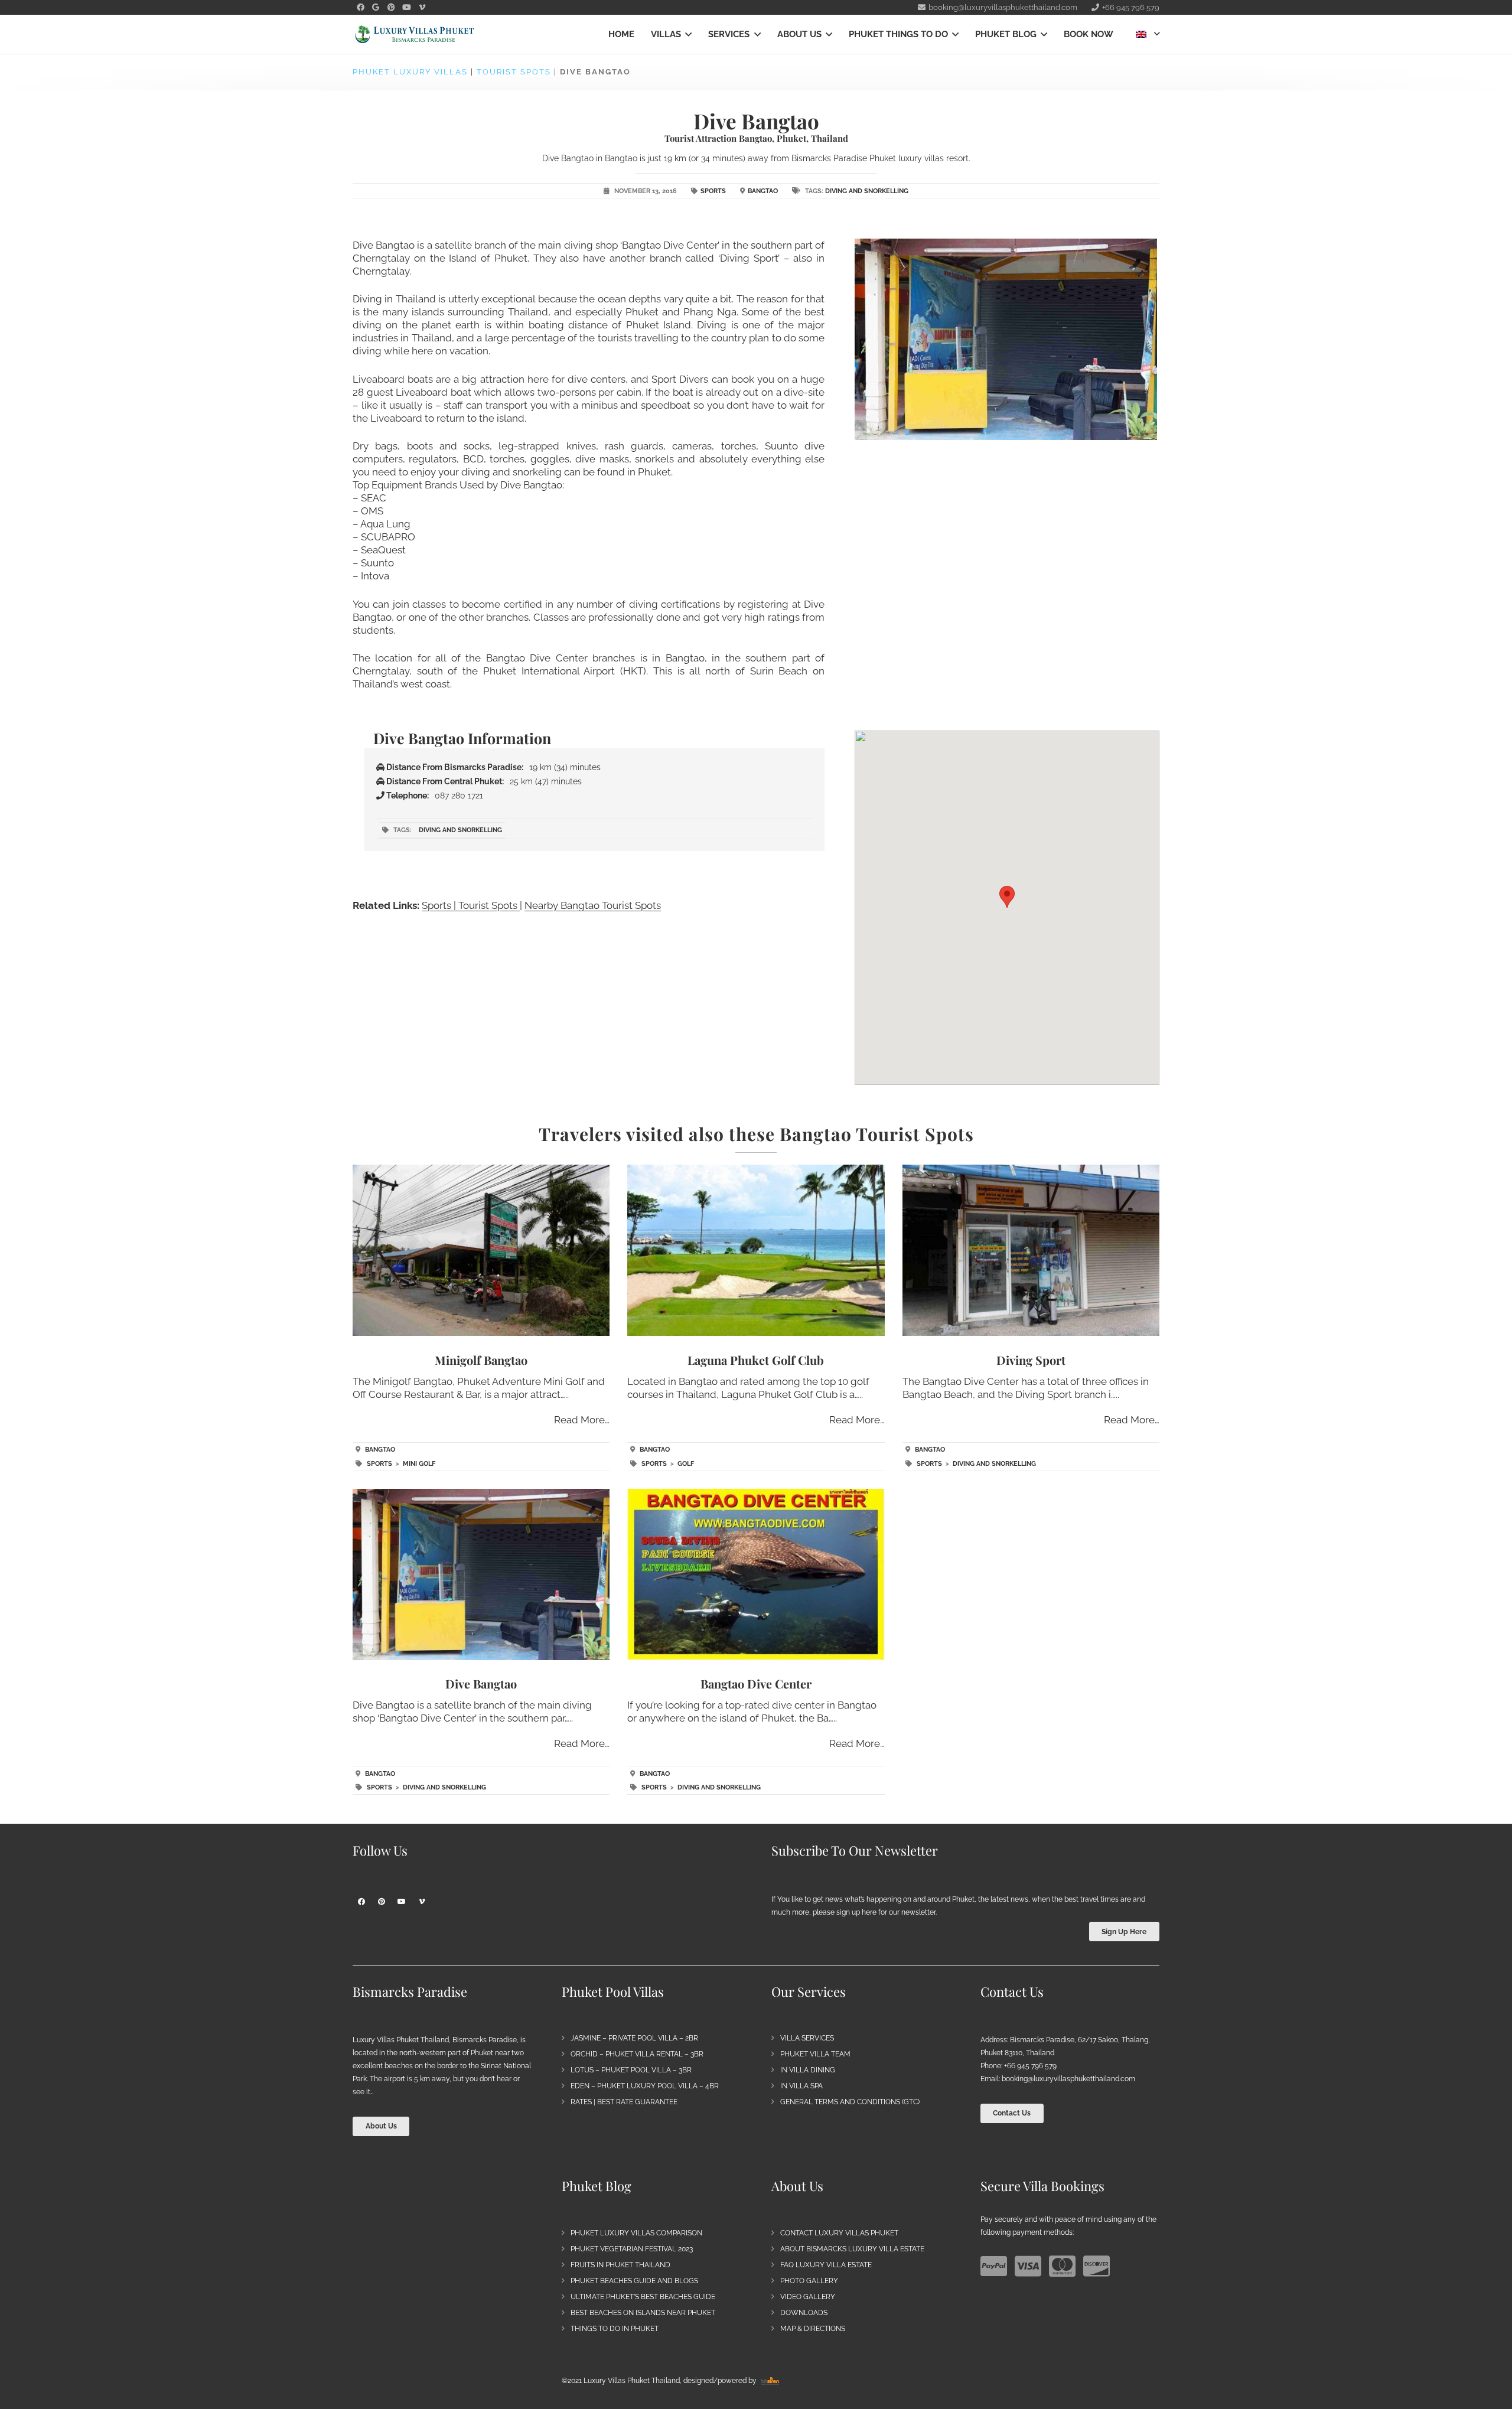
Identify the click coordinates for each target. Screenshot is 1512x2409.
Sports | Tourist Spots (471, 905)
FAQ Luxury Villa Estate (826, 2265)
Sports (713, 191)
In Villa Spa (801, 2086)
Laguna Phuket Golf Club (756, 1360)
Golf (686, 1464)
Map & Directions (813, 2329)
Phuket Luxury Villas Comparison (636, 2233)
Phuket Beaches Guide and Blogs (634, 2281)
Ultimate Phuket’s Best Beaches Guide (643, 2297)
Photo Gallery (809, 2281)
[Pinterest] (391, 8)
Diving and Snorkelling (867, 191)
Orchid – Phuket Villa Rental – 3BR (637, 2054)
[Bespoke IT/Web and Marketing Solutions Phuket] (770, 2381)
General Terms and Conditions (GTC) (850, 2102)
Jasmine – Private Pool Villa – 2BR (634, 2038)
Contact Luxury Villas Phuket (839, 2233)
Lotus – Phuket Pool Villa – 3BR (631, 2070)
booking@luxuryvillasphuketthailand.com (1068, 2079)
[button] (686, 34)
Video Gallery (808, 2297)
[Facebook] (360, 8)
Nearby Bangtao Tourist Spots (593, 905)
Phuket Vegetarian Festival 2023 (632, 2249)
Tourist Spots (514, 72)
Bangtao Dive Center (756, 1683)
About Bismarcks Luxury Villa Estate (852, 2249)
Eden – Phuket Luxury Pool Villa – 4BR (645, 2086)
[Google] (376, 8)
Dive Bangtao (481, 1683)
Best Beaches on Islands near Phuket (643, 2313)
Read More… (582, 1420)
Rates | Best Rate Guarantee (624, 2102)
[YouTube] (406, 8)
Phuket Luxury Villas (410, 72)
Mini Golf (419, 1464)
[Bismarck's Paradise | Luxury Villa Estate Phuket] (415, 35)
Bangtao (763, 191)
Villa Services (807, 2038)
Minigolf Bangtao (481, 1360)
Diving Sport (1031, 1360)
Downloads (804, 2313)
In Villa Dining (808, 2070)
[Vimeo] (422, 8)
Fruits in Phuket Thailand (620, 2265)
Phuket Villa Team (815, 2054)
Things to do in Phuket (615, 2329)
